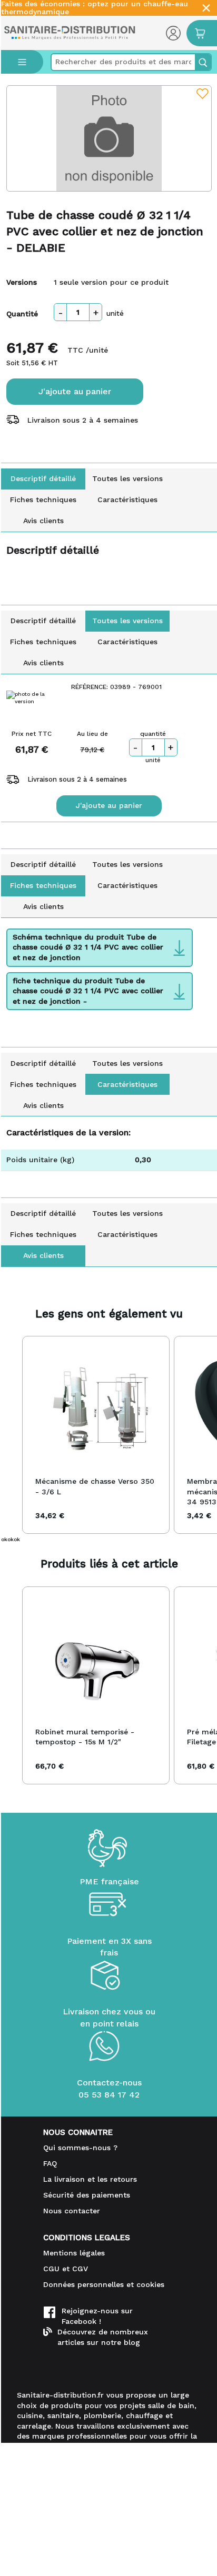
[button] (12, 1435)
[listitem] (96, 1435)
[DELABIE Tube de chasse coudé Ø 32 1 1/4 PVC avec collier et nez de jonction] (109, 138)
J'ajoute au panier (75, 391)
